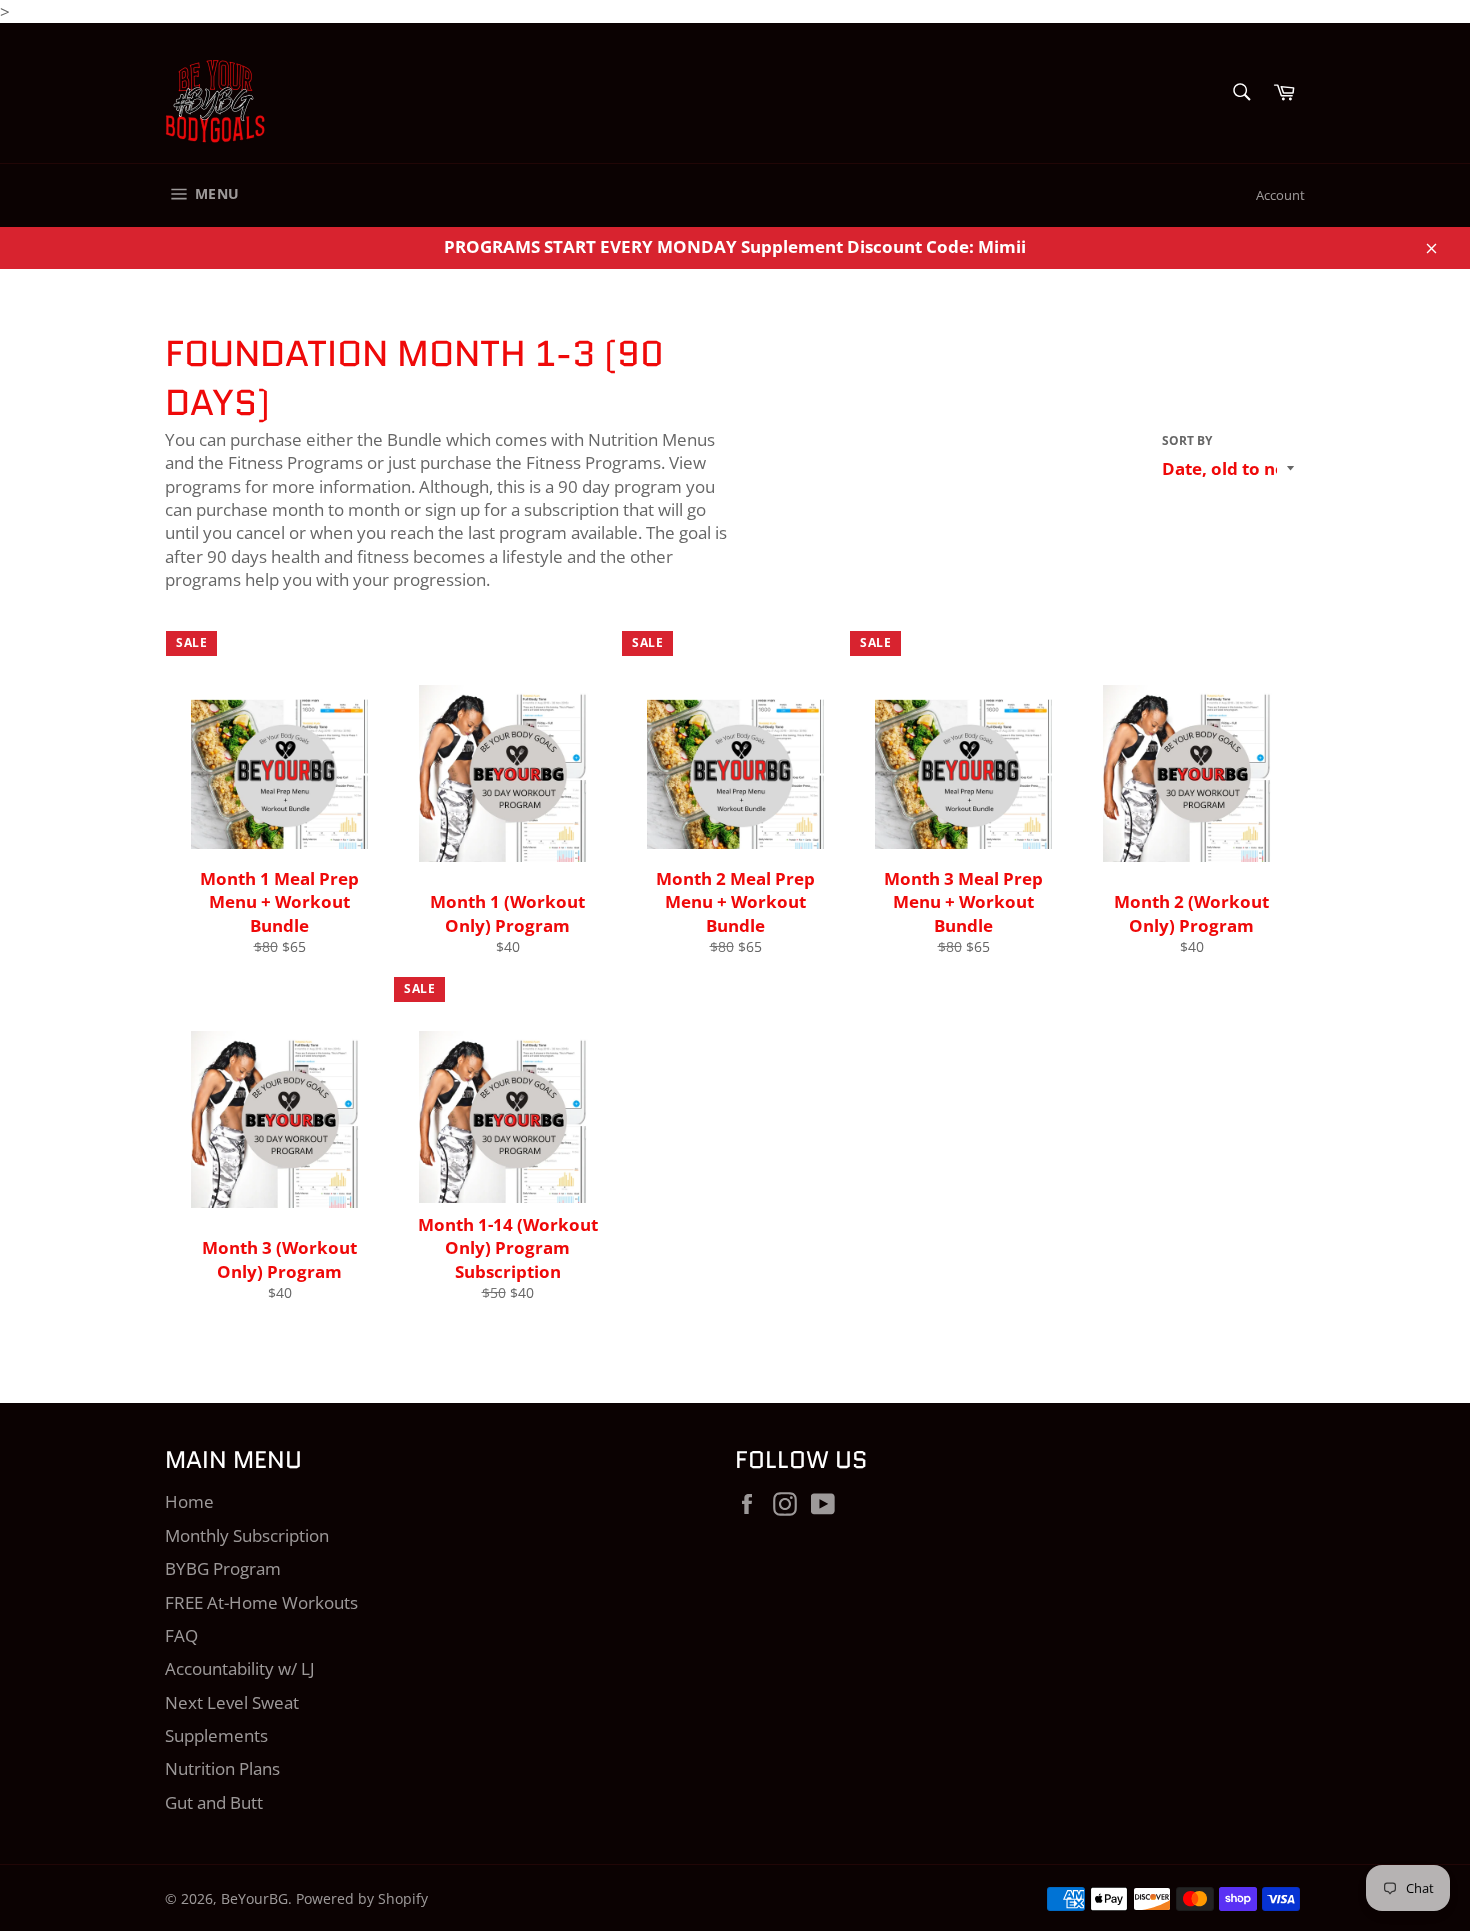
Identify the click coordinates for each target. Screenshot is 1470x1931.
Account (1280, 195)
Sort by (1187, 441)
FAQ (181, 1635)
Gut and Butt (214, 1802)
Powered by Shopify (362, 1898)
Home (189, 1501)
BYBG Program (223, 1568)
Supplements (216, 1735)
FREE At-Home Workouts (261, 1602)
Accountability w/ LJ (240, 1668)
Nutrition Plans (222, 1768)
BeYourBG (254, 1898)
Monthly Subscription (247, 1535)
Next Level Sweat (232, 1702)
